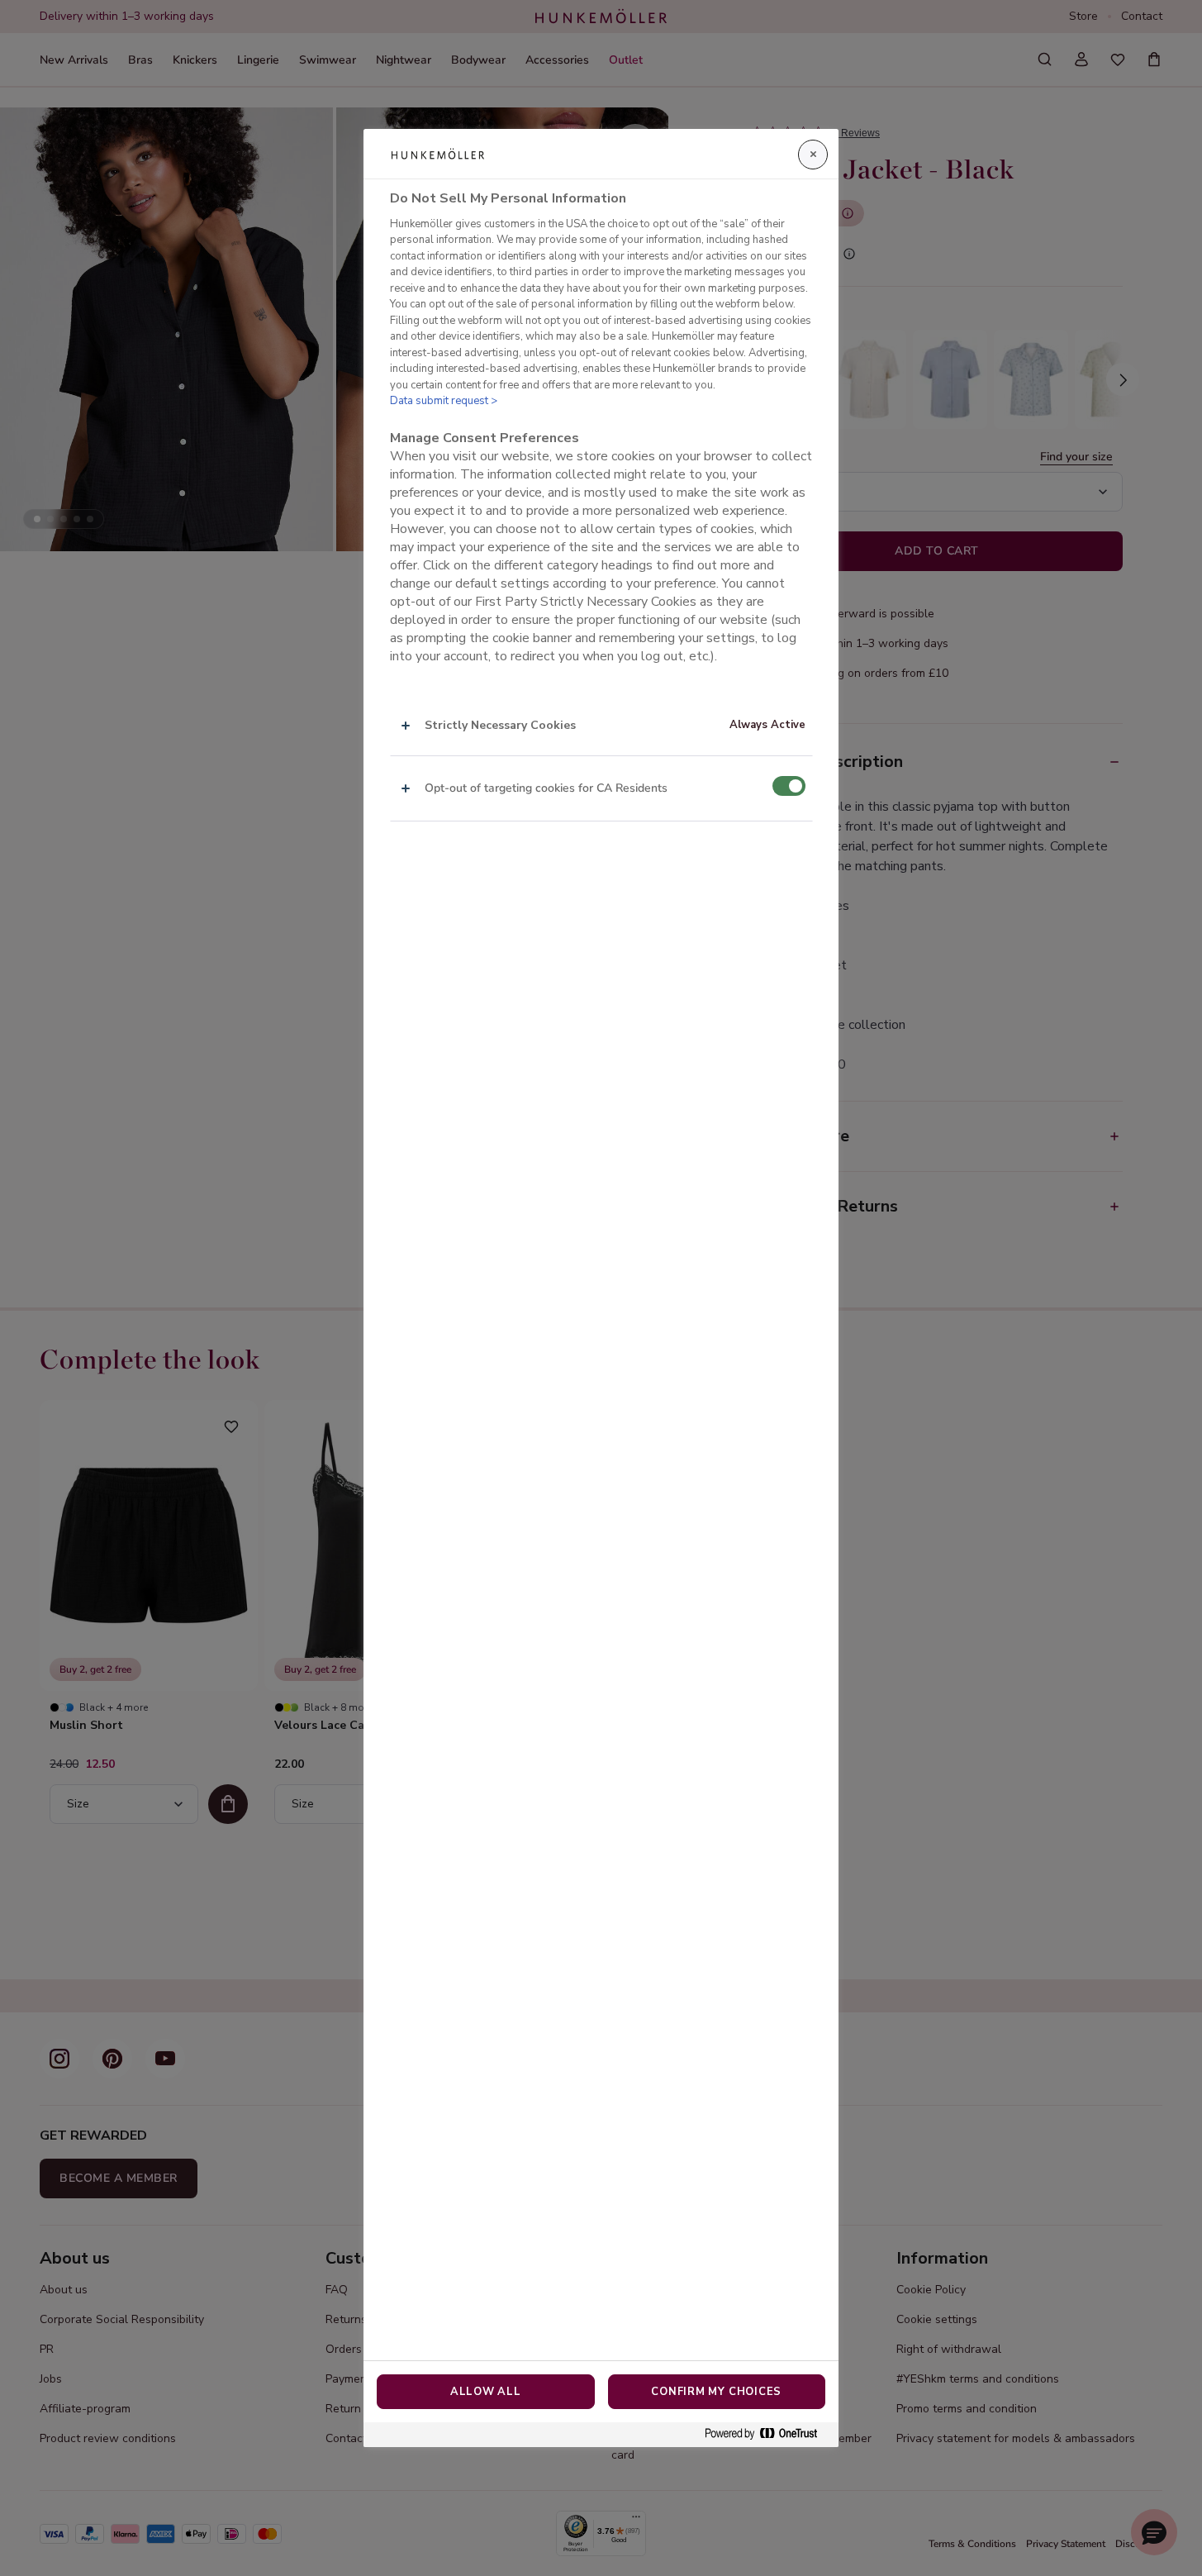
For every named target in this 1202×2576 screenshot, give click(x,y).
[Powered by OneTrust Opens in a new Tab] (767, 2434)
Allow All (486, 2392)
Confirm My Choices (716, 2392)
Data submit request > (444, 401)
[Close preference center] (813, 155)
